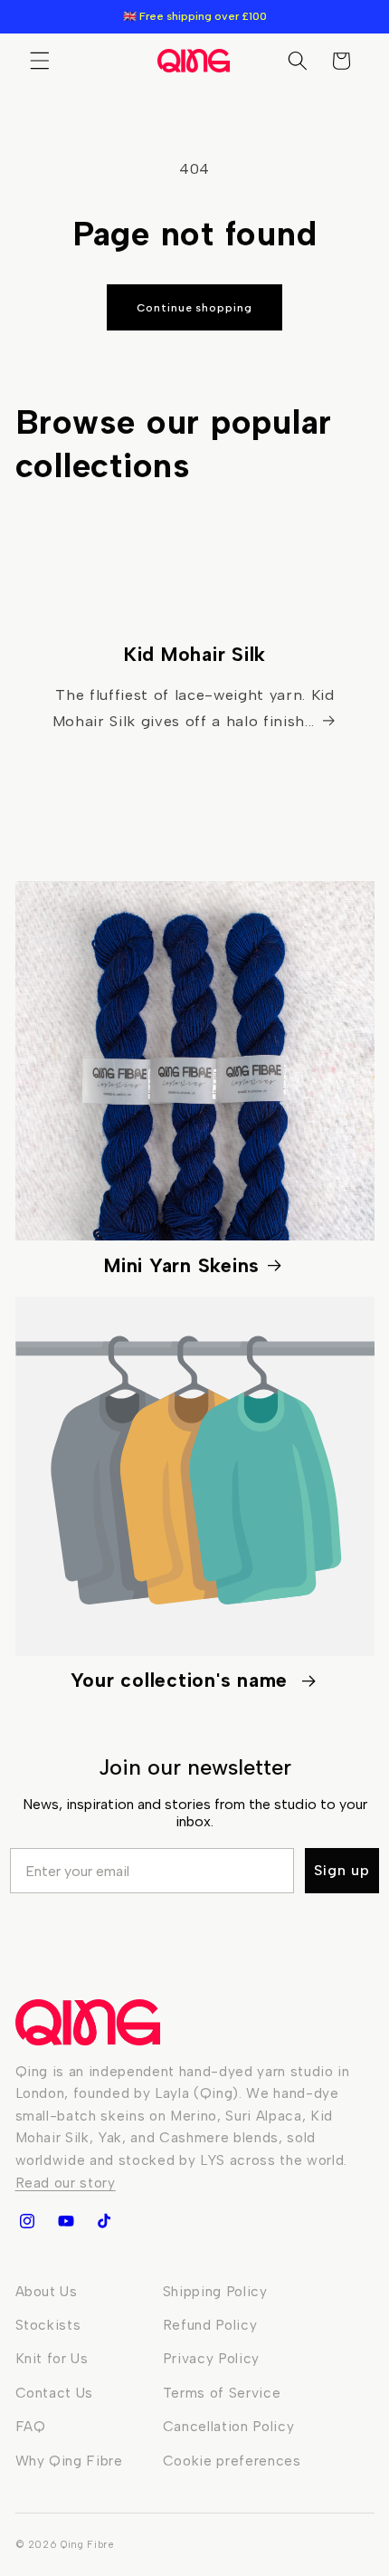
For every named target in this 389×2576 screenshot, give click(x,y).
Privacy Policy (211, 2358)
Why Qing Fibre (69, 2461)
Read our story (66, 2183)
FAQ (31, 2426)
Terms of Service (222, 2393)
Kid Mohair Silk (194, 654)
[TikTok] (104, 2221)
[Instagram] (27, 2221)
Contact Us (55, 2393)
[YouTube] (65, 2221)
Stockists (48, 2325)
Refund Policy (210, 2325)
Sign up (342, 1870)
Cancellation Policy (229, 2426)
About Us (47, 2291)
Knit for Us (52, 2358)
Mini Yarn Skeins (182, 1265)
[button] (40, 61)
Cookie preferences (232, 2461)
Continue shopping (194, 308)
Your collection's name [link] (182, 1680)
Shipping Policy (215, 2291)
